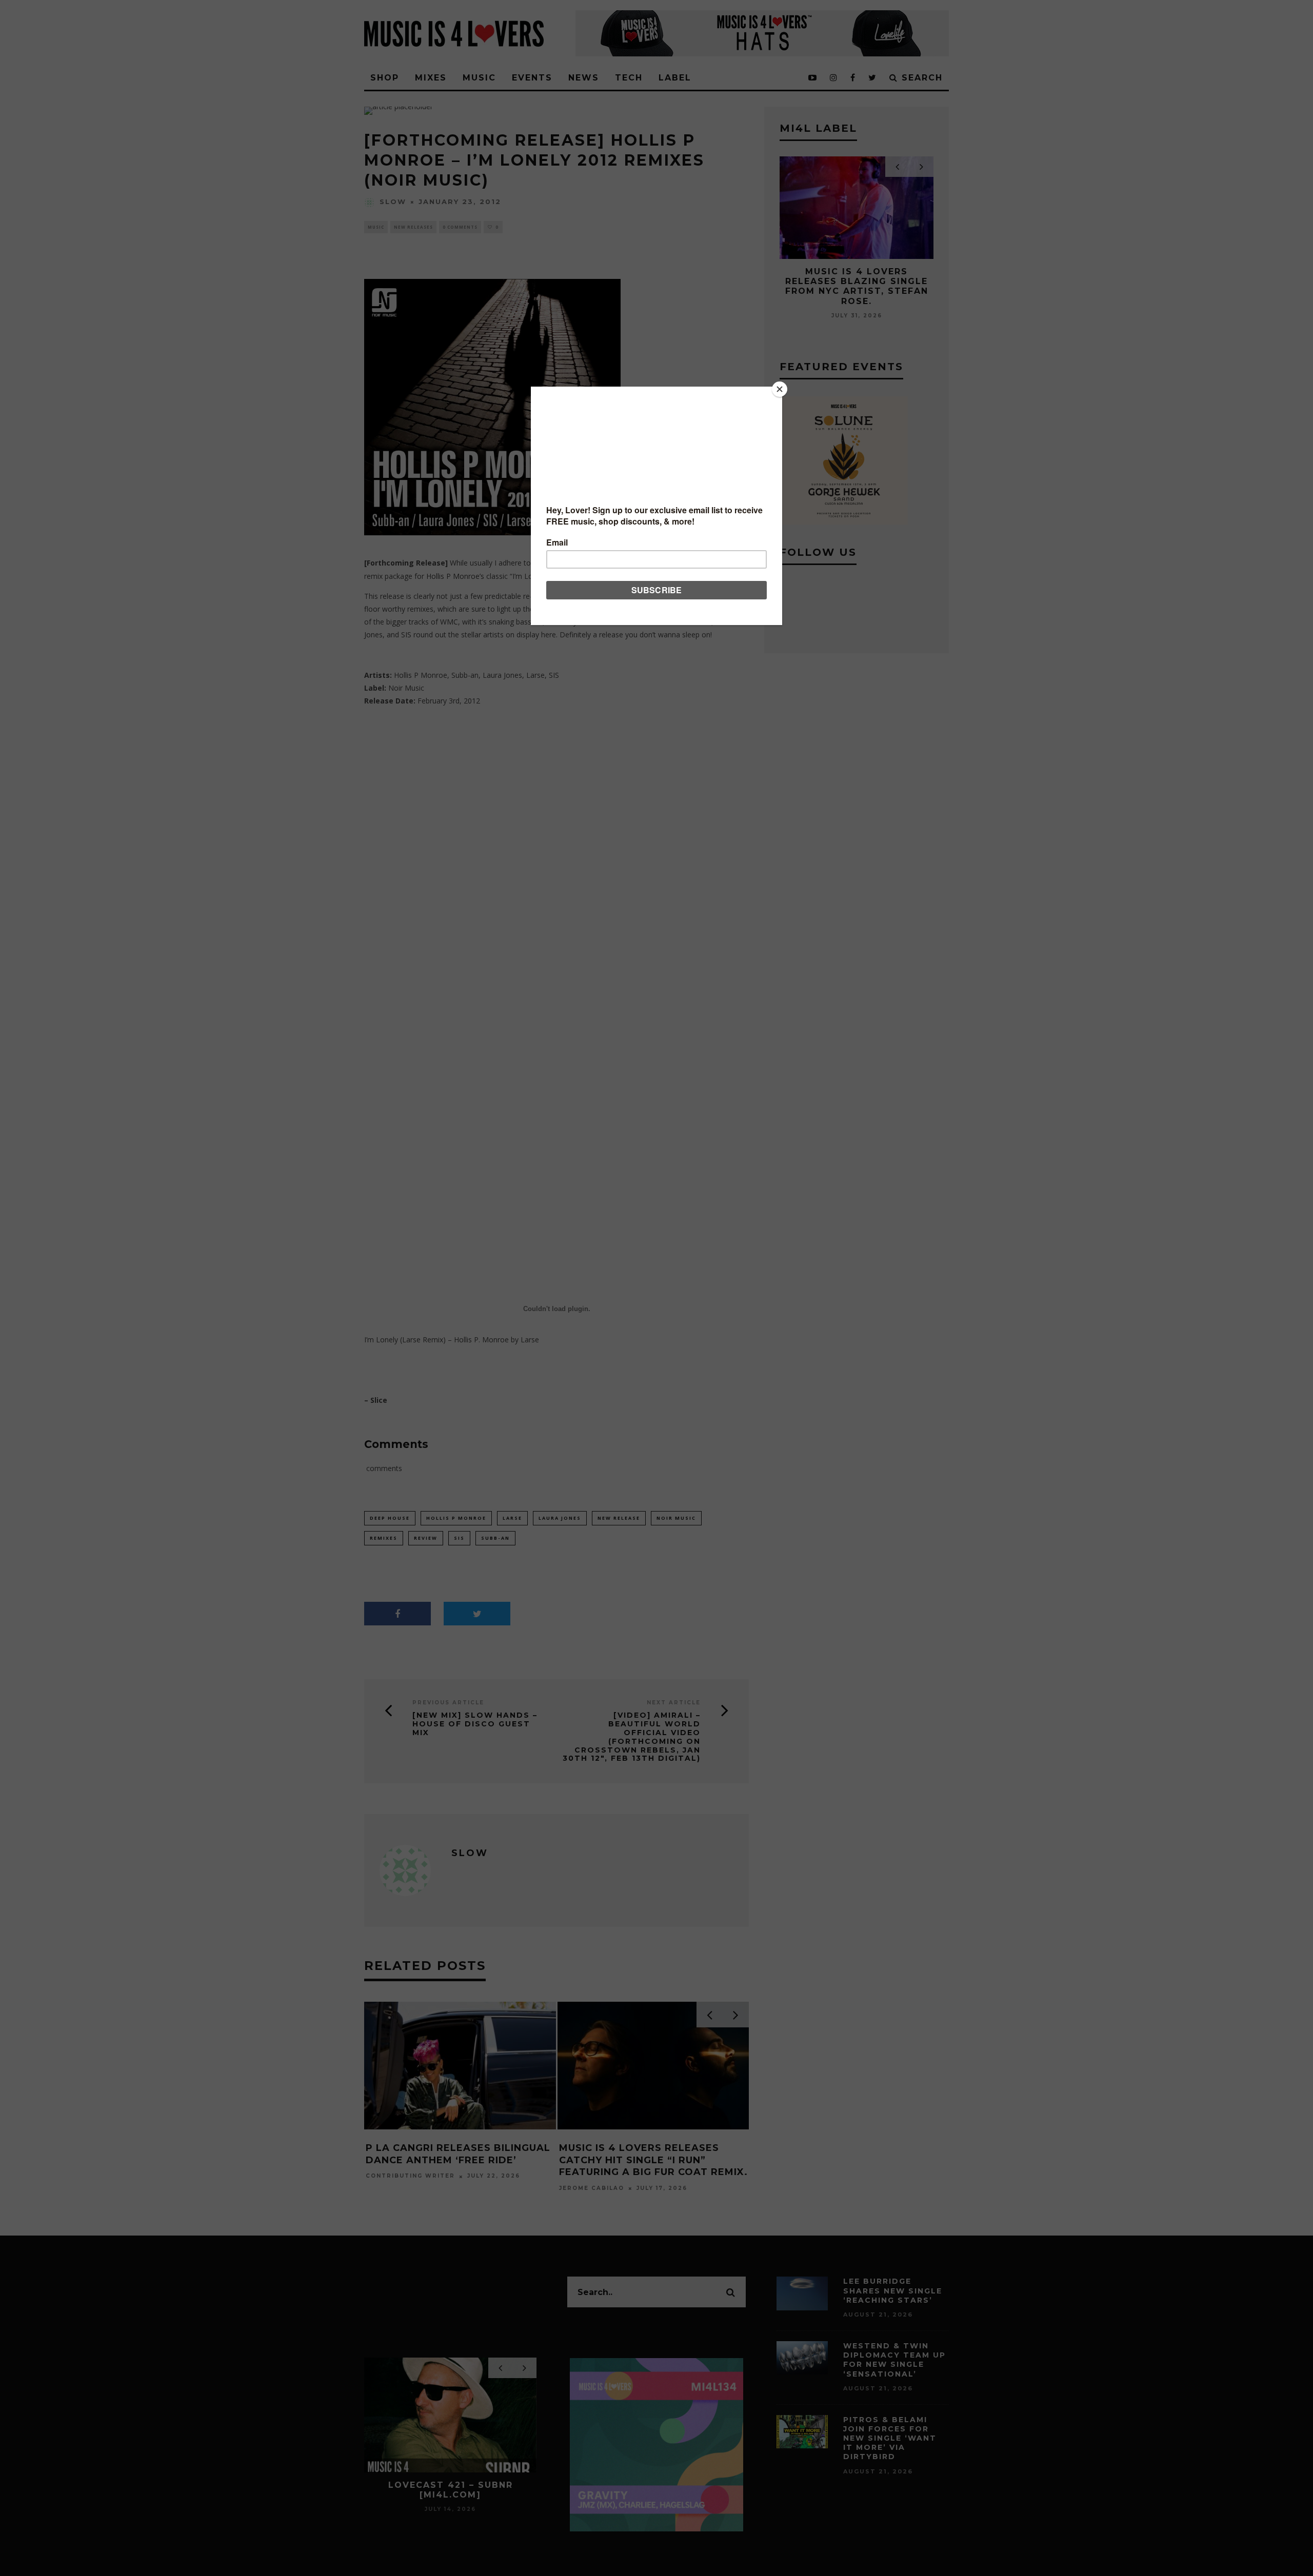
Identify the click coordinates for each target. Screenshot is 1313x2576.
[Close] (780, 389)
